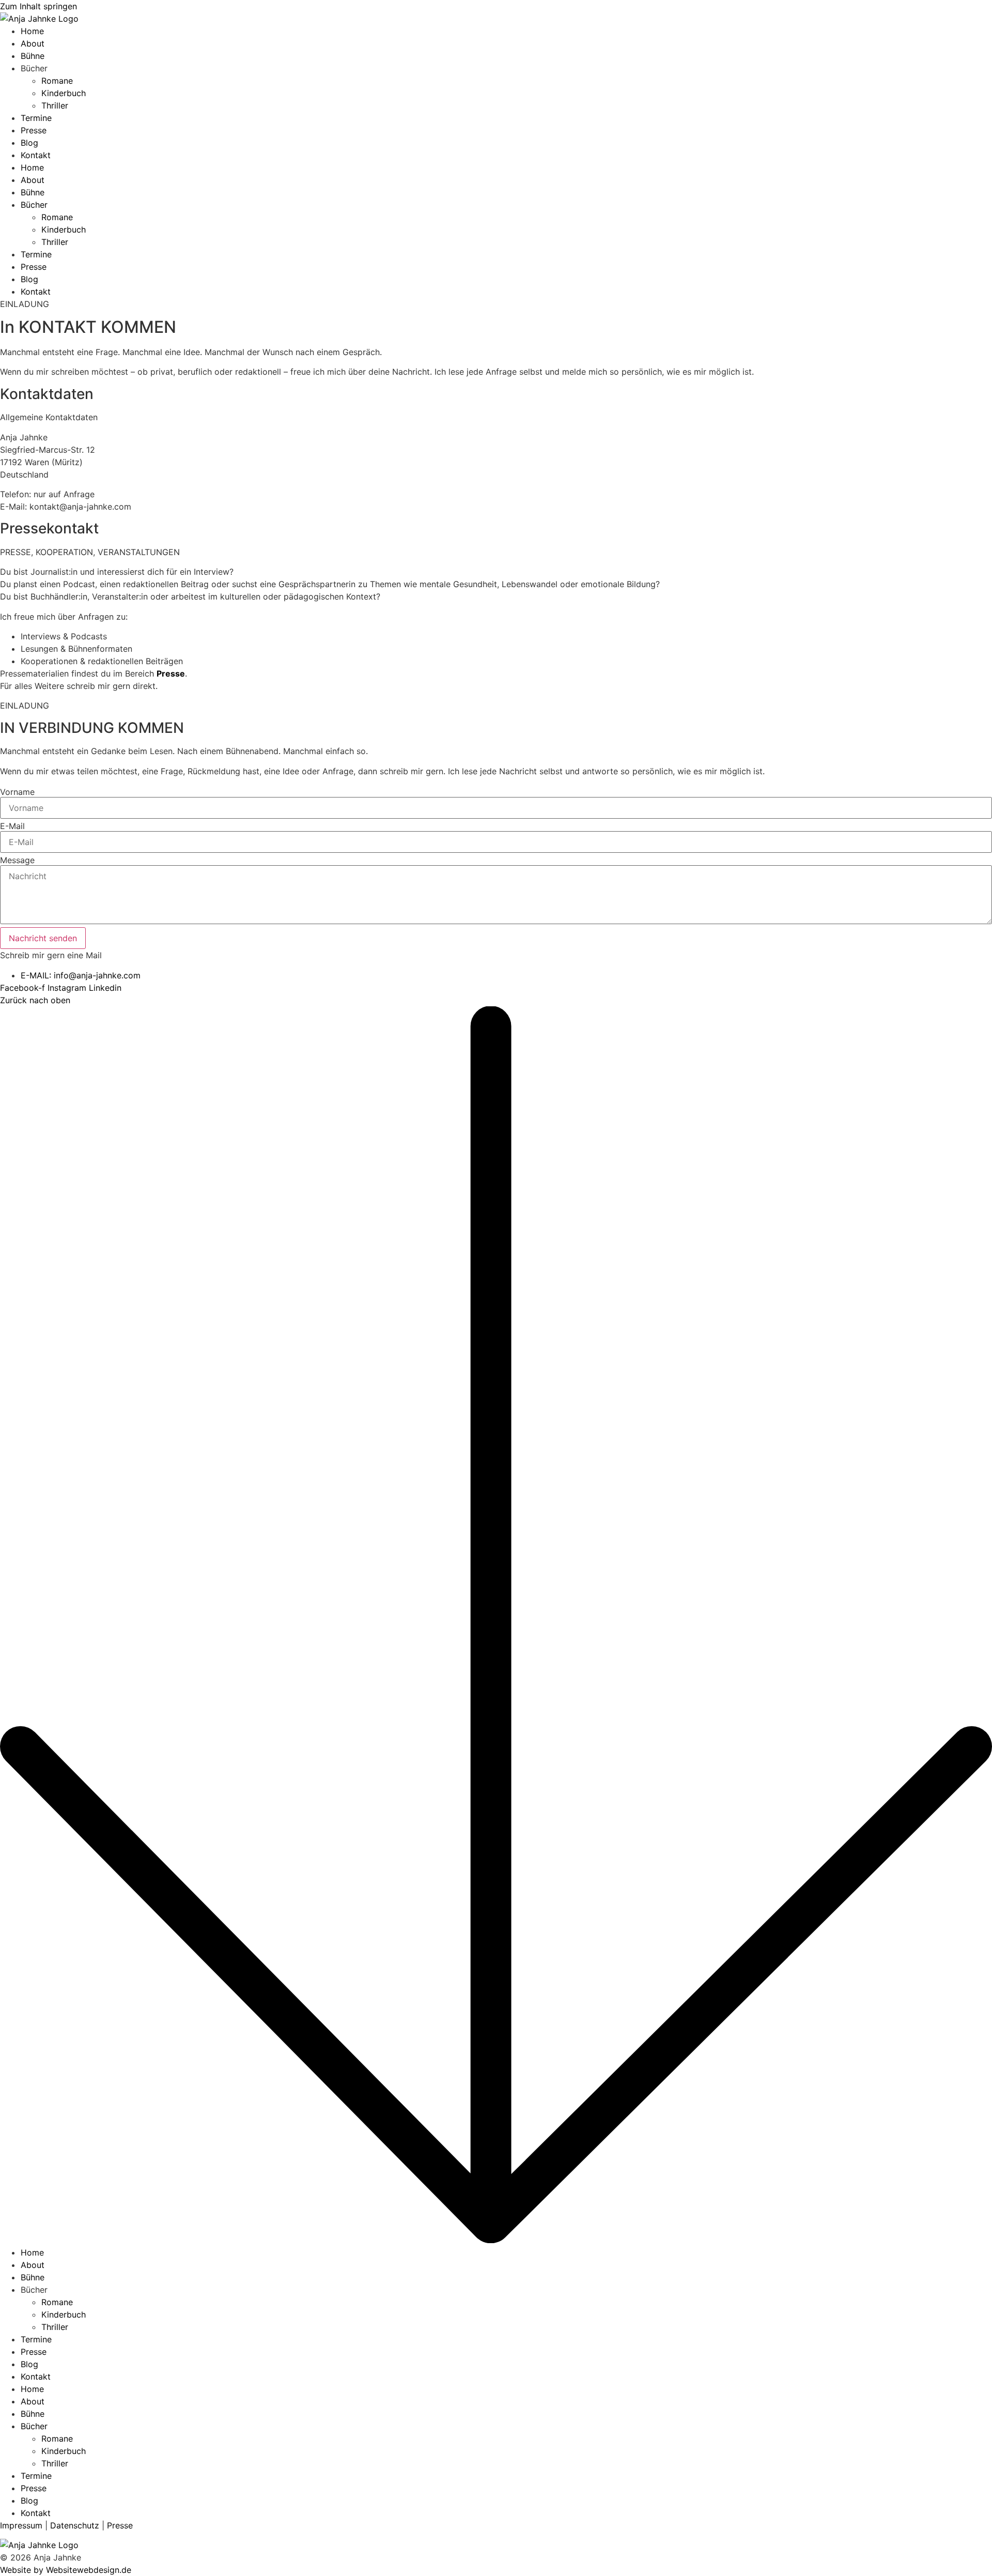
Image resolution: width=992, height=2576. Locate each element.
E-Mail (12, 826)
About (33, 43)
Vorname (17, 792)
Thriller (55, 105)
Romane (57, 81)
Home (32, 31)
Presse (34, 130)
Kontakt (36, 155)
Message (17, 860)
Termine (36, 118)
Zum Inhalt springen (38, 6)
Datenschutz (75, 2525)
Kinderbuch (64, 93)
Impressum (21, 2525)
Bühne (33, 56)
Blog (29, 143)
